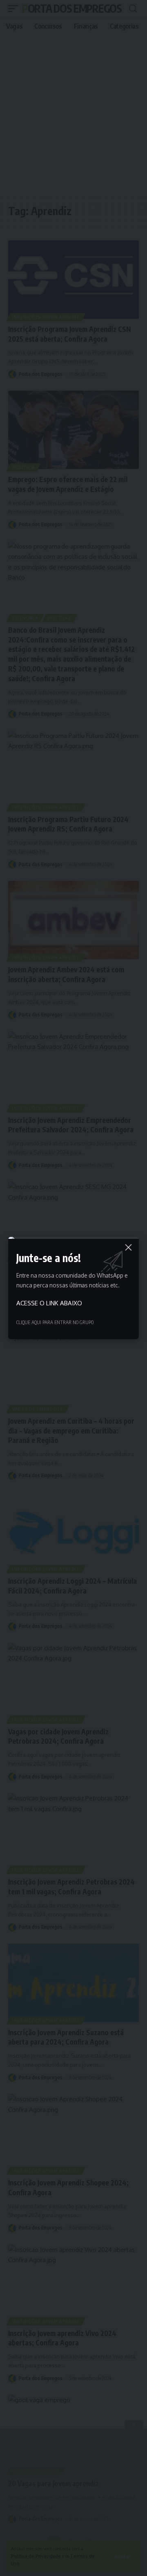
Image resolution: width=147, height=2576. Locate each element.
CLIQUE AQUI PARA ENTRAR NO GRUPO (55, 1322)
